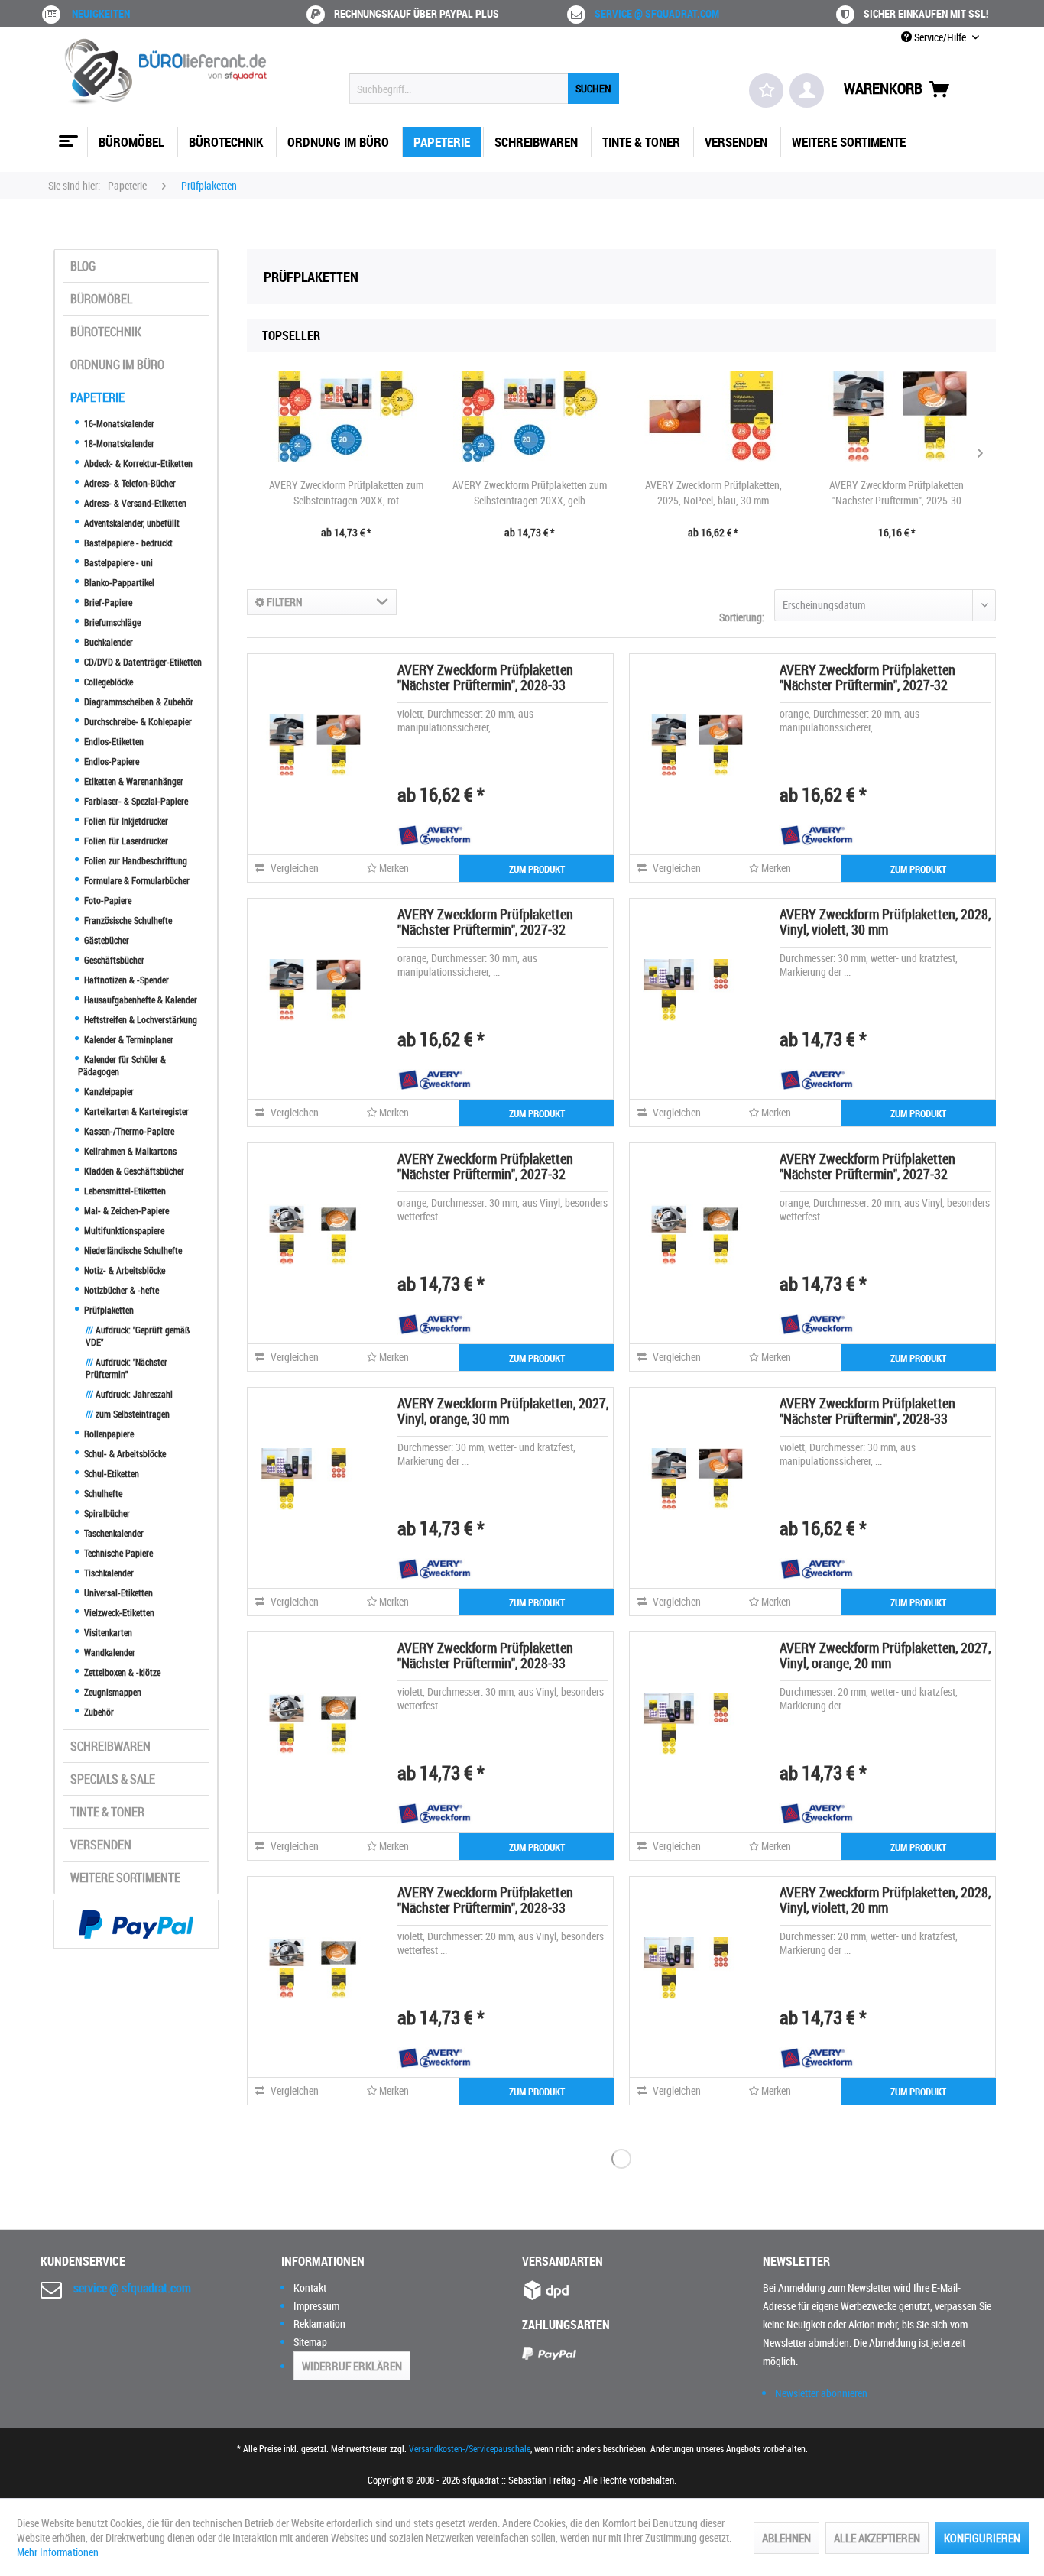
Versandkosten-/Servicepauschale (470, 2448)
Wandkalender (109, 1652)
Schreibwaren (110, 1746)
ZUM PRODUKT (537, 869)
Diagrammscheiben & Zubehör (138, 702)
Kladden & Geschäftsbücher (133, 1171)
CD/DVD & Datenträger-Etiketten (142, 662)
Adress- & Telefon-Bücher (129, 483)
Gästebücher (105, 940)
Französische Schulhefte (127, 920)
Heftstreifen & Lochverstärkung (139, 1019)
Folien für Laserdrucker (125, 841)
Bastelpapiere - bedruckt (127, 543)
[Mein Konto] (807, 91)
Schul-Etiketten (110, 1473)
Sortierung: (742, 617)
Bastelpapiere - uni (117, 562)
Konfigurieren (982, 2538)
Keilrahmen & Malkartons (129, 1151)
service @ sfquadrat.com (657, 13)
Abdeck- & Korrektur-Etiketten (137, 463)
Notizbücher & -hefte (120, 1290)
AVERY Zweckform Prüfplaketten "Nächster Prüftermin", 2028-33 (485, 677)
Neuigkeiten (101, 13)
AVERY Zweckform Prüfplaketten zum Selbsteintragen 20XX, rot (346, 493)
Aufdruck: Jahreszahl (129, 1394)
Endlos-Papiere (110, 761)
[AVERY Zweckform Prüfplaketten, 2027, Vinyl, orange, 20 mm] (695, 1723)
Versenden (101, 1845)
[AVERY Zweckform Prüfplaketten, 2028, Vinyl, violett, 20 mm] (695, 1968)
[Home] (66, 135)
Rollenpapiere (108, 1434)
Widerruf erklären (352, 2366)
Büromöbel (101, 299)
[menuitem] (484, 89)
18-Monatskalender (118, 443)
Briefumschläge (111, 622)
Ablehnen (786, 2538)
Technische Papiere (117, 1553)
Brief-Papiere (107, 602)
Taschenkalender (113, 1533)
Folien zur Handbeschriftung (135, 860)
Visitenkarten (107, 1632)
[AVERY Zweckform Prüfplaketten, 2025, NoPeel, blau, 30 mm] (713, 416)
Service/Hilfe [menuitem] (940, 37)
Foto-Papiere (107, 900)
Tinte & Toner (107, 1812)
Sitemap (310, 2342)
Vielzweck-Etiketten (118, 1612)
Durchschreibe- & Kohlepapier (137, 721)
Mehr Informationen (58, 2552)
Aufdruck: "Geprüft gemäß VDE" (138, 1336)
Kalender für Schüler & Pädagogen (122, 1065)
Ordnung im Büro (117, 365)
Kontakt (310, 2288)
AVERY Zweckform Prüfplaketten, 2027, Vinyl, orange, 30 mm (503, 1411)
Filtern (284, 602)
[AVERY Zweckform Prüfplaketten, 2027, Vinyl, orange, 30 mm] (313, 1479)
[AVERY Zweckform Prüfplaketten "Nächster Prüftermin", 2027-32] (695, 745)
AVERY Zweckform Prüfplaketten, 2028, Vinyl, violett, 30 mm (885, 922)
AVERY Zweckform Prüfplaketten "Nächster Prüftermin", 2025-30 (896, 493)
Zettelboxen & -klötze (121, 1672)
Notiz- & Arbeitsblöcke (123, 1270)
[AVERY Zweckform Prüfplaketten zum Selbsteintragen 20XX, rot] (346, 416)
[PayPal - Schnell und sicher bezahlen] (136, 1924)
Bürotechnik (106, 332)
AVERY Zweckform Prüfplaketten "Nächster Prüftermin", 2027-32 (867, 677)
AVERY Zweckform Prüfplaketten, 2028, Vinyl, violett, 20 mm (885, 1900)
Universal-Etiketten (117, 1593)
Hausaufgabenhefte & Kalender (139, 1000)
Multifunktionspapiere (123, 1230)
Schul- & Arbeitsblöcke (124, 1453)
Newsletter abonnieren (821, 2393)
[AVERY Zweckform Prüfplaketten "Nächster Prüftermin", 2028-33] (313, 745)
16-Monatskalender (118, 423)
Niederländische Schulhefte (132, 1250)
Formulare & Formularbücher (136, 880)
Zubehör (98, 1712)
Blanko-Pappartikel (118, 582)
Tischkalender (108, 1573)
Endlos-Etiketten (113, 741)
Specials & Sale (113, 1779)
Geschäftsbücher (113, 960)
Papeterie (97, 397)
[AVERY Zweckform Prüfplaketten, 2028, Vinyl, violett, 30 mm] (695, 990)
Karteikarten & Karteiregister (135, 1111)
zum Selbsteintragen (128, 1414)
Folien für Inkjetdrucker (125, 821)
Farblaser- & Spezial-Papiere (135, 801)
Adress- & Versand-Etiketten (134, 503)
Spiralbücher (106, 1513)
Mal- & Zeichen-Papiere (125, 1210)
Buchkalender (107, 642)
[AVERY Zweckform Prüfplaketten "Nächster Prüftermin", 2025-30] (896, 416)
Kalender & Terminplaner (128, 1039)
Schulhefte (102, 1493)
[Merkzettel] (766, 91)
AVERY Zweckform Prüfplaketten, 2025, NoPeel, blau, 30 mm (713, 493)
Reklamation (319, 2323)
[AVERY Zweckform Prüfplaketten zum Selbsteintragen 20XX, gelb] (530, 416)
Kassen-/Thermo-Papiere (128, 1131)
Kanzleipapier (108, 1091)
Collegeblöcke (107, 682)
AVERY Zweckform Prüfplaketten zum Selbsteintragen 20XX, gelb (530, 493)
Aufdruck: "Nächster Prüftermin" (126, 1368)
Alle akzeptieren (877, 2538)
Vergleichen (293, 868)
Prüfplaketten (108, 1310)
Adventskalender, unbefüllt (131, 523)
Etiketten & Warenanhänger (133, 781)
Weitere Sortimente (125, 1878)
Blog (83, 266)
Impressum (316, 2306)
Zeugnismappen (112, 1692)
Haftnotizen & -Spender (125, 980)
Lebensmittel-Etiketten (124, 1191)
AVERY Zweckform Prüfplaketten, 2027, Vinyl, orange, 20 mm (885, 1655)
